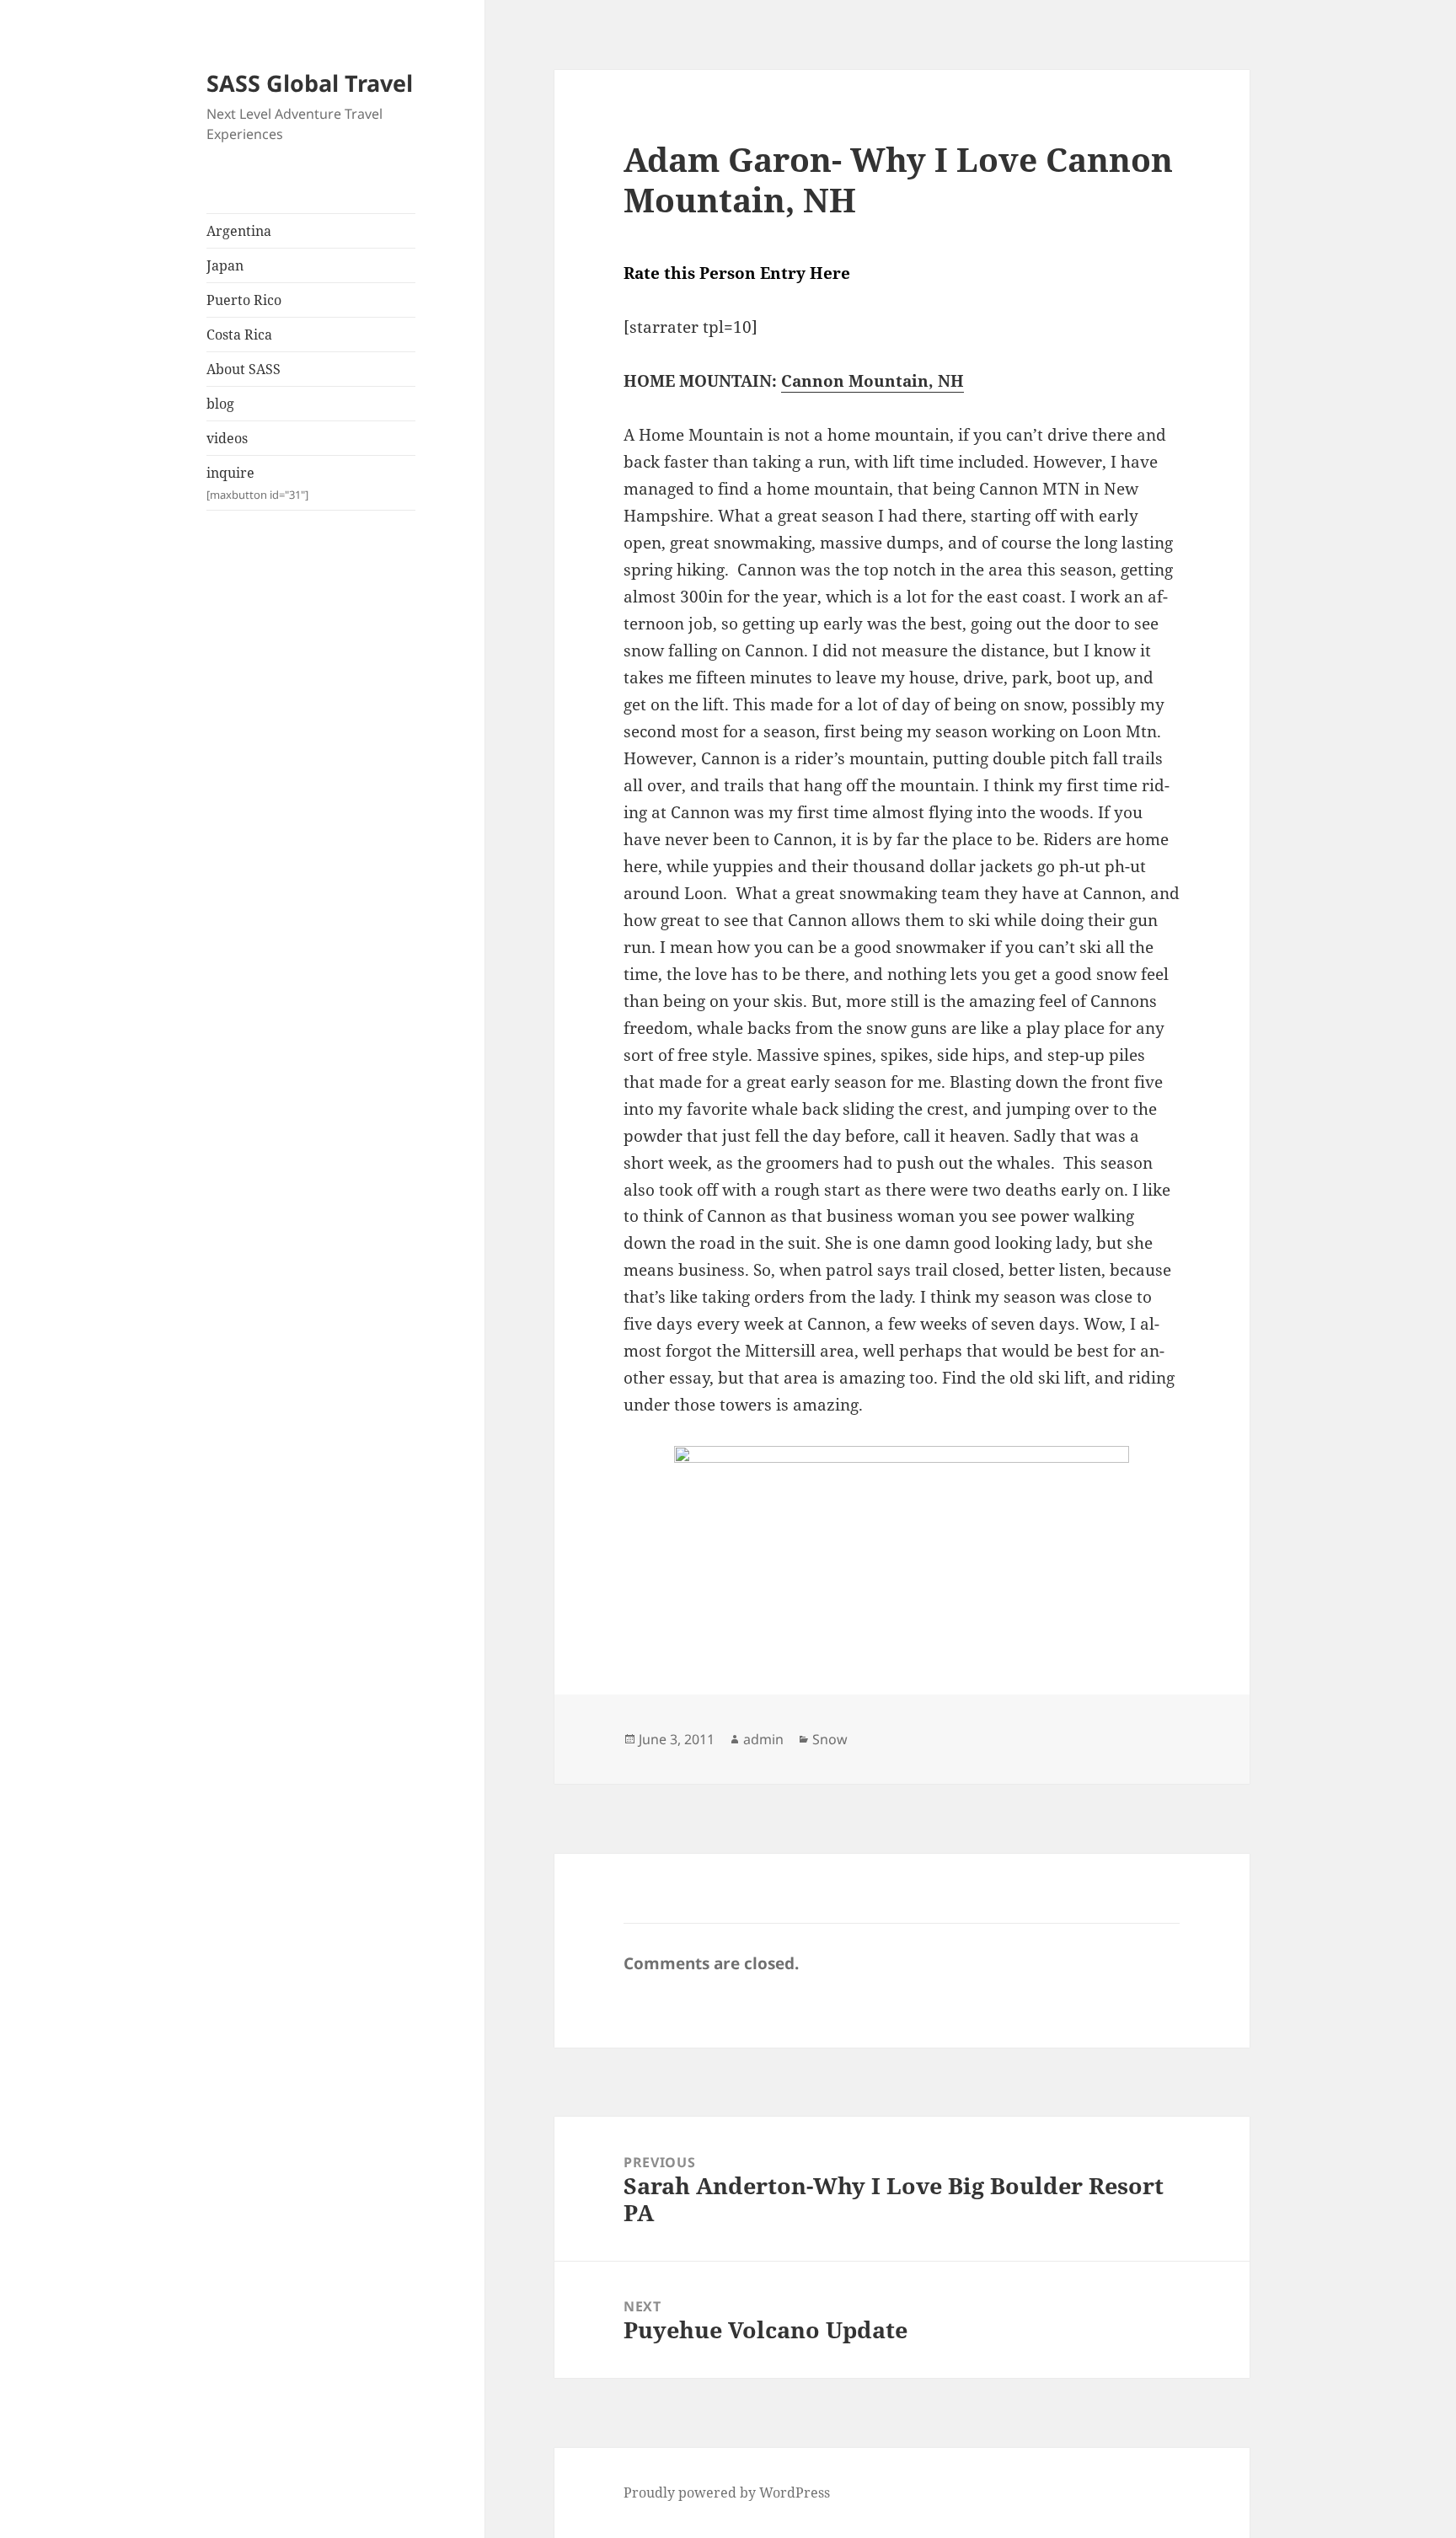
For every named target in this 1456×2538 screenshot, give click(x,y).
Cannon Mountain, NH (873, 381)
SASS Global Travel (310, 83)
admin (763, 1739)
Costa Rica (239, 335)
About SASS (244, 369)
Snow (830, 1739)
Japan (225, 265)
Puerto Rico (244, 300)
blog (220, 404)
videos (227, 438)
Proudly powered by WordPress (727, 2492)
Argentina (239, 231)
